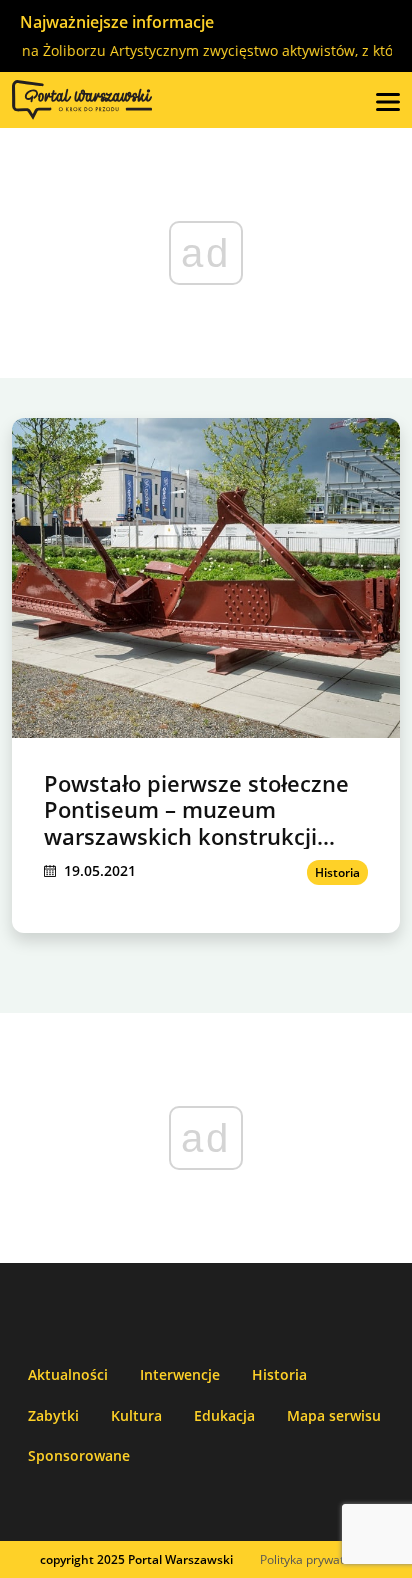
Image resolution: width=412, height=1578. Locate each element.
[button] (388, 100)
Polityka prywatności (316, 1559)
